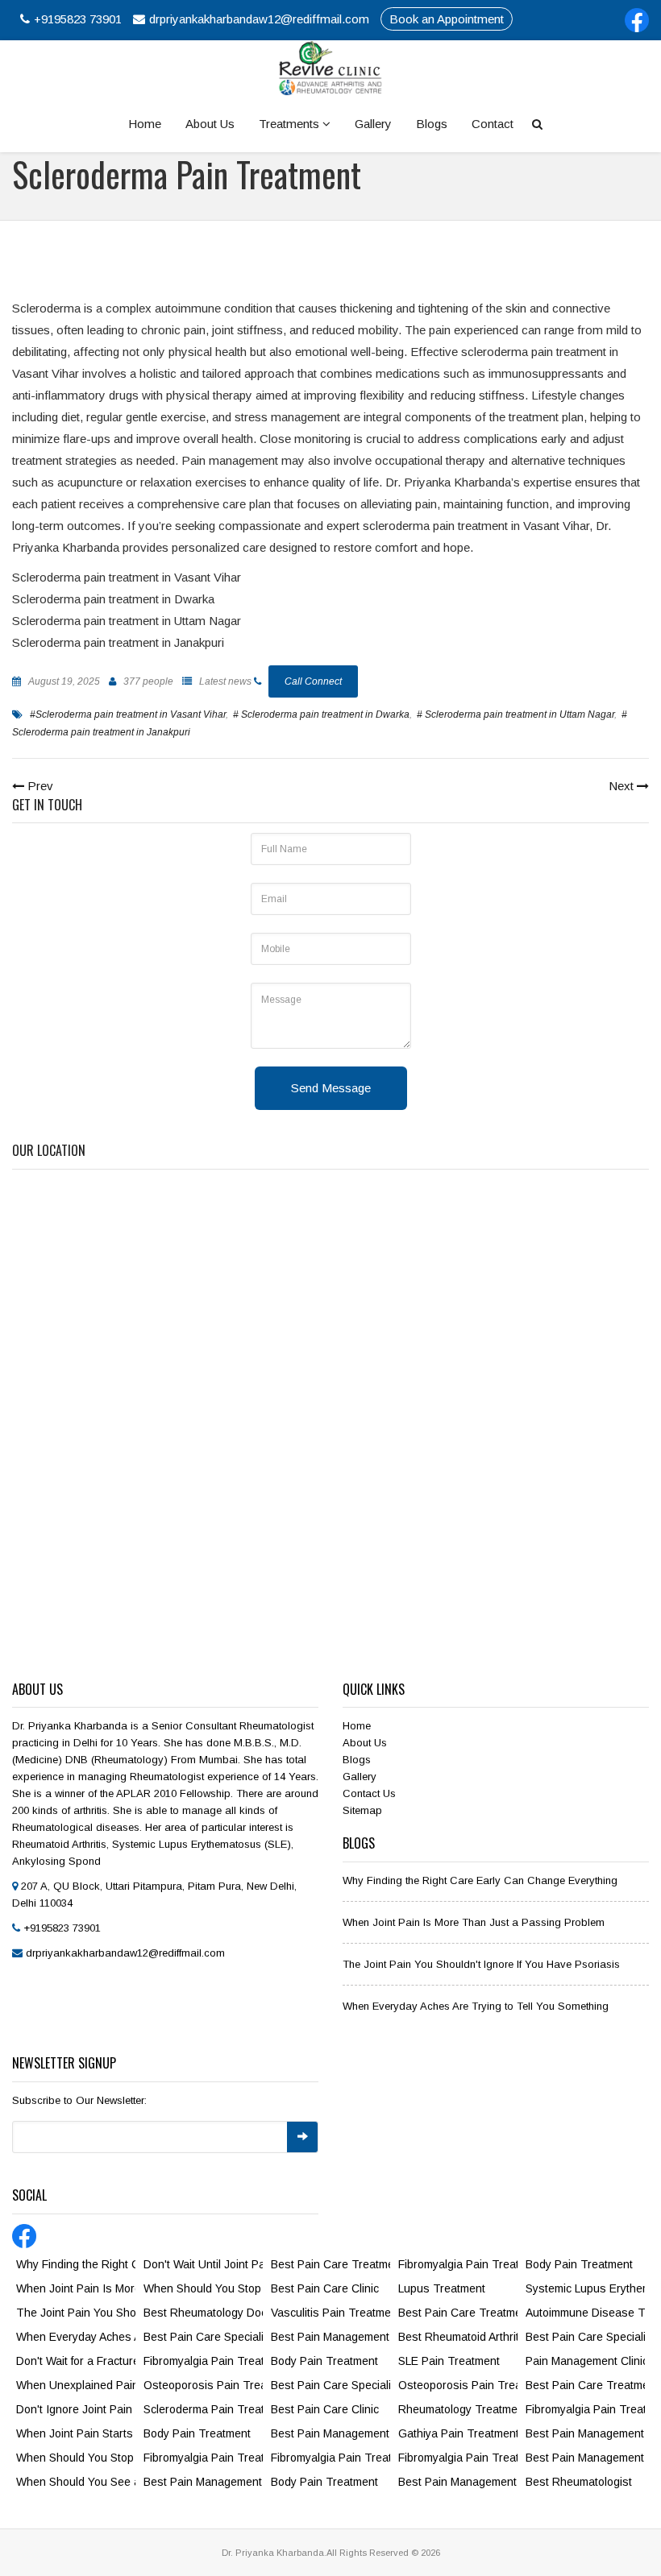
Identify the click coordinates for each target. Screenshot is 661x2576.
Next (623, 786)
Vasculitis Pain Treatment (330, 2313)
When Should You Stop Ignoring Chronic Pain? (203, 2288)
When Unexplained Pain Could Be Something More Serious (76, 2385)
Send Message (331, 1088)
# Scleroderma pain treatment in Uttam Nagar (515, 714)
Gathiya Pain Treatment (458, 2433)
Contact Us (369, 1793)
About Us (210, 124)
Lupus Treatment (442, 2288)
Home (145, 124)
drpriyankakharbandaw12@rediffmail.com (259, 19)
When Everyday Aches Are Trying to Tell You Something (476, 2006)
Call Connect (313, 681)
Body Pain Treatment (197, 2433)
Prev (39, 786)
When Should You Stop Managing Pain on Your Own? (76, 2458)
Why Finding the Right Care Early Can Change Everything (480, 1880)
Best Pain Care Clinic (325, 2288)
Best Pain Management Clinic (203, 2482)
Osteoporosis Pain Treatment (203, 2385)
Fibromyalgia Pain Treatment (203, 2361)
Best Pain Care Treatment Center (330, 2264)
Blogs (432, 124)
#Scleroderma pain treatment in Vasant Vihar (128, 714)
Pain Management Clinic (585, 2361)
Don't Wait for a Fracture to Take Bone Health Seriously (76, 2361)
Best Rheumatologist (579, 2482)
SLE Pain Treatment (449, 2361)
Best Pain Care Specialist (203, 2337)
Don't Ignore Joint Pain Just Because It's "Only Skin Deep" (76, 2409)
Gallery (373, 124)
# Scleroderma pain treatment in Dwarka (321, 714)
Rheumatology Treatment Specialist (458, 2409)
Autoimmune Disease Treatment (585, 2313)
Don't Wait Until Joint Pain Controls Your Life (203, 2264)
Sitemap (362, 1810)
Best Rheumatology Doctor (203, 2313)
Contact (493, 124)
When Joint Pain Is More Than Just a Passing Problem (474, 1922)
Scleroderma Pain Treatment (203, 2409)
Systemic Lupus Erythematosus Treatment (585, 2288)
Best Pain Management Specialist (330, 2337)
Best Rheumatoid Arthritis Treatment (458, 2337)
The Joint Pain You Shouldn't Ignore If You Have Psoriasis (481, 1964)
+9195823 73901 (78, 19)
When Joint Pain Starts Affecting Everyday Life (76, 2433)
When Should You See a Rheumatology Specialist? (76, 2482)
